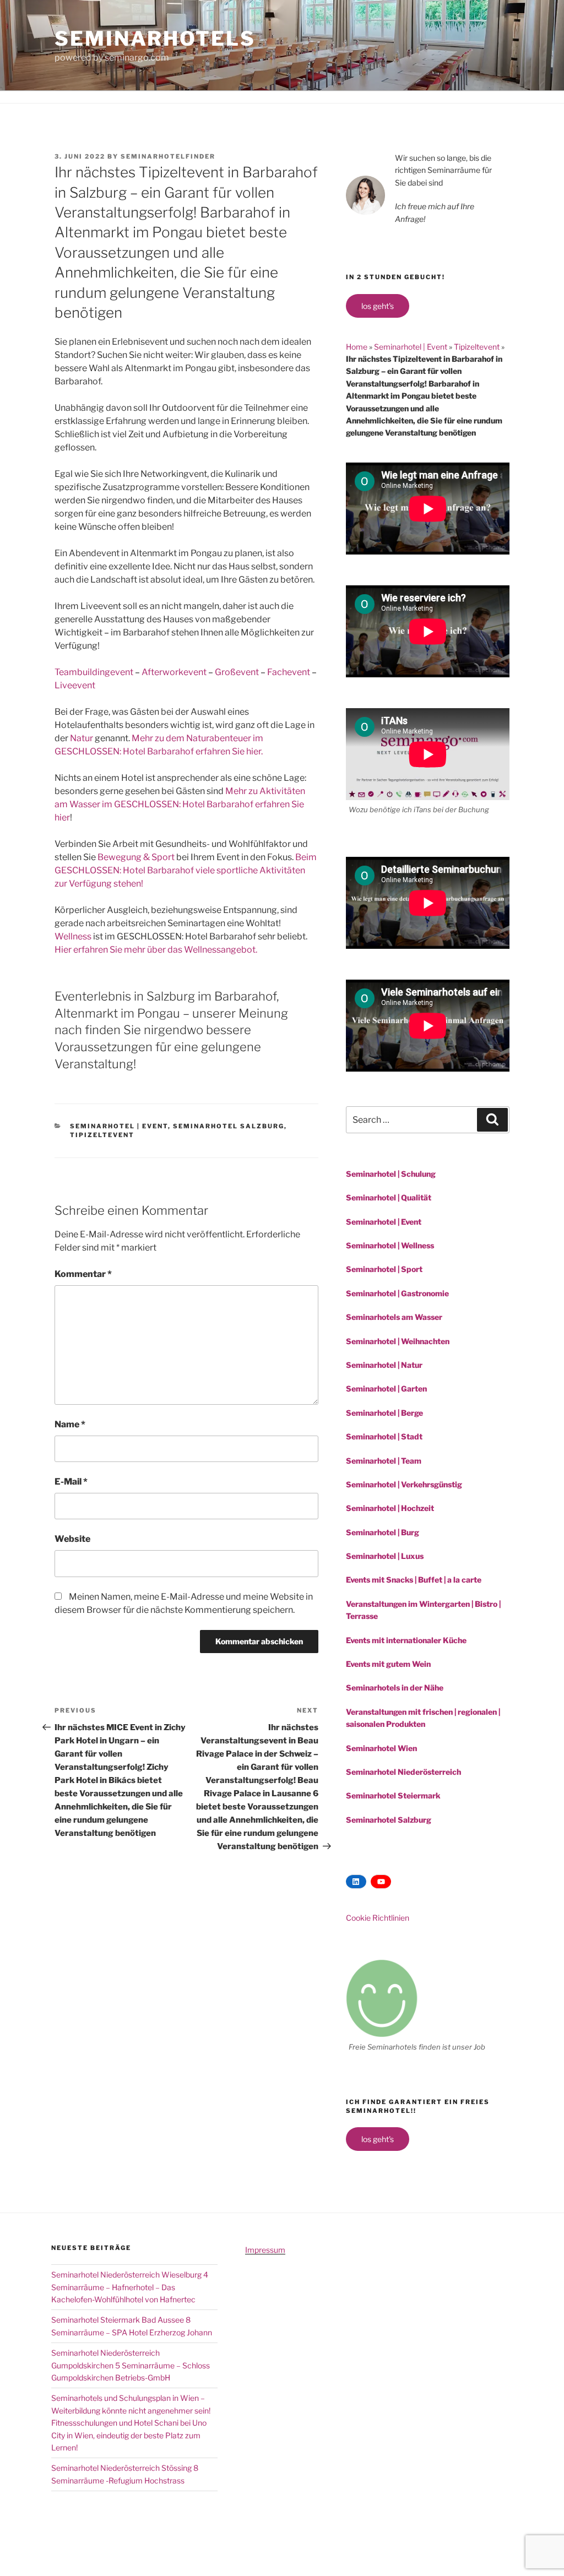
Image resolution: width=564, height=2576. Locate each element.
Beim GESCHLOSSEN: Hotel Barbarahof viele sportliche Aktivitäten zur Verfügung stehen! (186, 870)
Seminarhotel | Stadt (384, 1436)
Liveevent (75, 685)
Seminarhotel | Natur (384, 1365)
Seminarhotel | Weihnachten (398, 1341)
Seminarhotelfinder (168, 156)
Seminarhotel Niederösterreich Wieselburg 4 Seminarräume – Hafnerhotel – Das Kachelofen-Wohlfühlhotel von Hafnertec (130, 2287)
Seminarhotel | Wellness (390, 1245)
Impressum (265, 2250)
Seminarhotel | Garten (386, 1388)
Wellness (73, 936)
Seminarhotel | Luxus (385, 1556)
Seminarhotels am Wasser (394, 1317)
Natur (82, 738)
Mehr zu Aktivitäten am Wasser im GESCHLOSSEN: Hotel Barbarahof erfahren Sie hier (180, 804)
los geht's (378, 306)
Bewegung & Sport (136, 857)
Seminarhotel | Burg (383, 1532)
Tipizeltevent (102, 1135)
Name (70, 1424)
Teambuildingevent (94, 672)
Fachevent (289, 672)
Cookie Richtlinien (378, 1918)
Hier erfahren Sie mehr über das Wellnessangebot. (156, 950)
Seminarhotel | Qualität (389, 1197)
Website (72, 1539)
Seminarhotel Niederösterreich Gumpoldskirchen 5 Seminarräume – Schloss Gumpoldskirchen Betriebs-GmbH (131, 2365)
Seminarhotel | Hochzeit (390, 1508)
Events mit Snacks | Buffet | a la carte (414, 1580)
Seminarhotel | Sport (384, 1269)
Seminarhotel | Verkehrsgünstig (404, 1484)
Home (357, 347)
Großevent (237, 672)
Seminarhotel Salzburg (229, 1126)
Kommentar (83, 1274)
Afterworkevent (174, 672)
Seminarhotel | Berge (384, 1413)
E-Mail (71, 1482)
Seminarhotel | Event (119, 1126)
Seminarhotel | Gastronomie (397, 1293)
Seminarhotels (155, 39)
